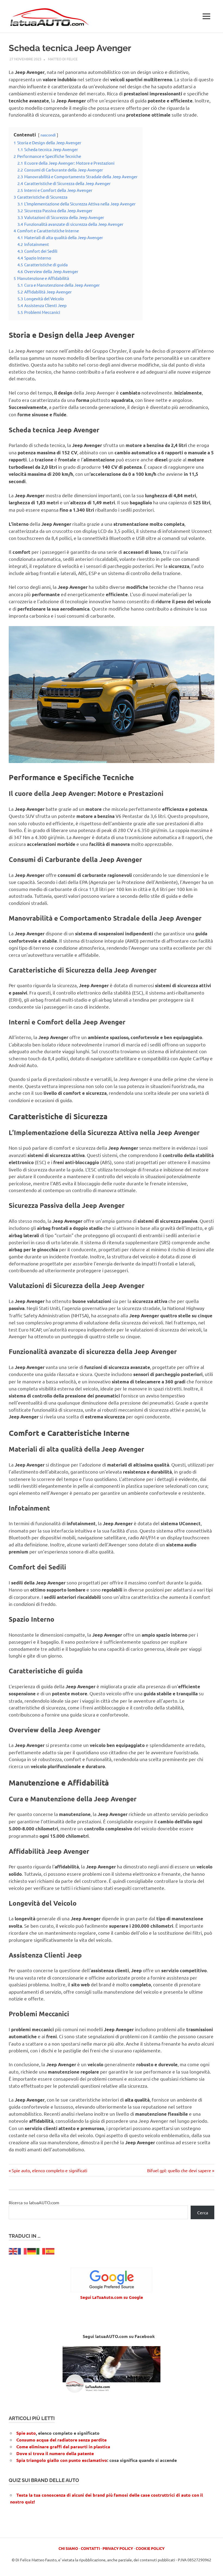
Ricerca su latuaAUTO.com (34, 2202)
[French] (23, 2250)
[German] (32, 2250)
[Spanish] (50, 2250)
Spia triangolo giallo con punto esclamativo (62, 2460)
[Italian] (41, 2250)
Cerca (203, 2212)
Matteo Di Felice (63, 59)
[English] (13, 2250)
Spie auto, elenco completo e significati (49, 2170)
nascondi (48, 135)
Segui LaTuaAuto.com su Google (112, 2297)
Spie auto (26, 2433)
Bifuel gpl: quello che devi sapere (179, 2170)
